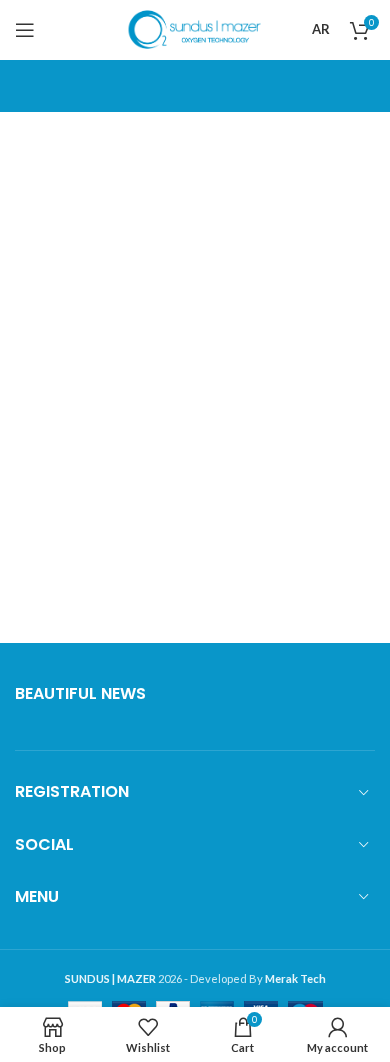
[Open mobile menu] (25, 30)
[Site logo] (195, 28)
